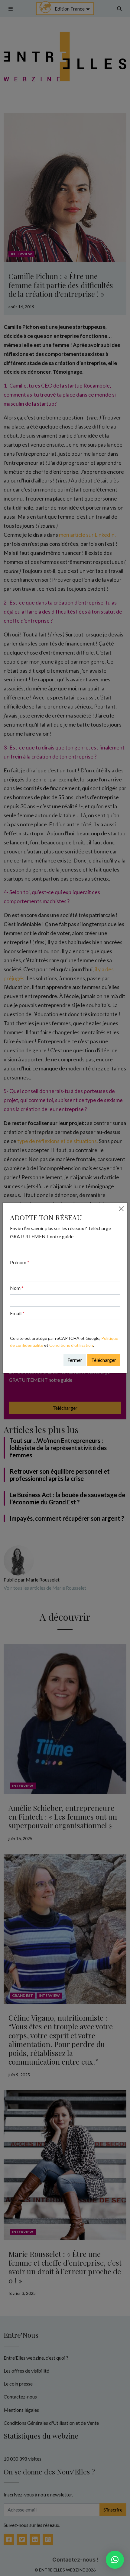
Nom (17, 1288)
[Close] (121, 1209)
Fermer (75, 1360)
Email (17, 1313)
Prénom (20, 1262)
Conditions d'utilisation (71, 1345)
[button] (115, 2560)
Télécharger (104, 1360)
